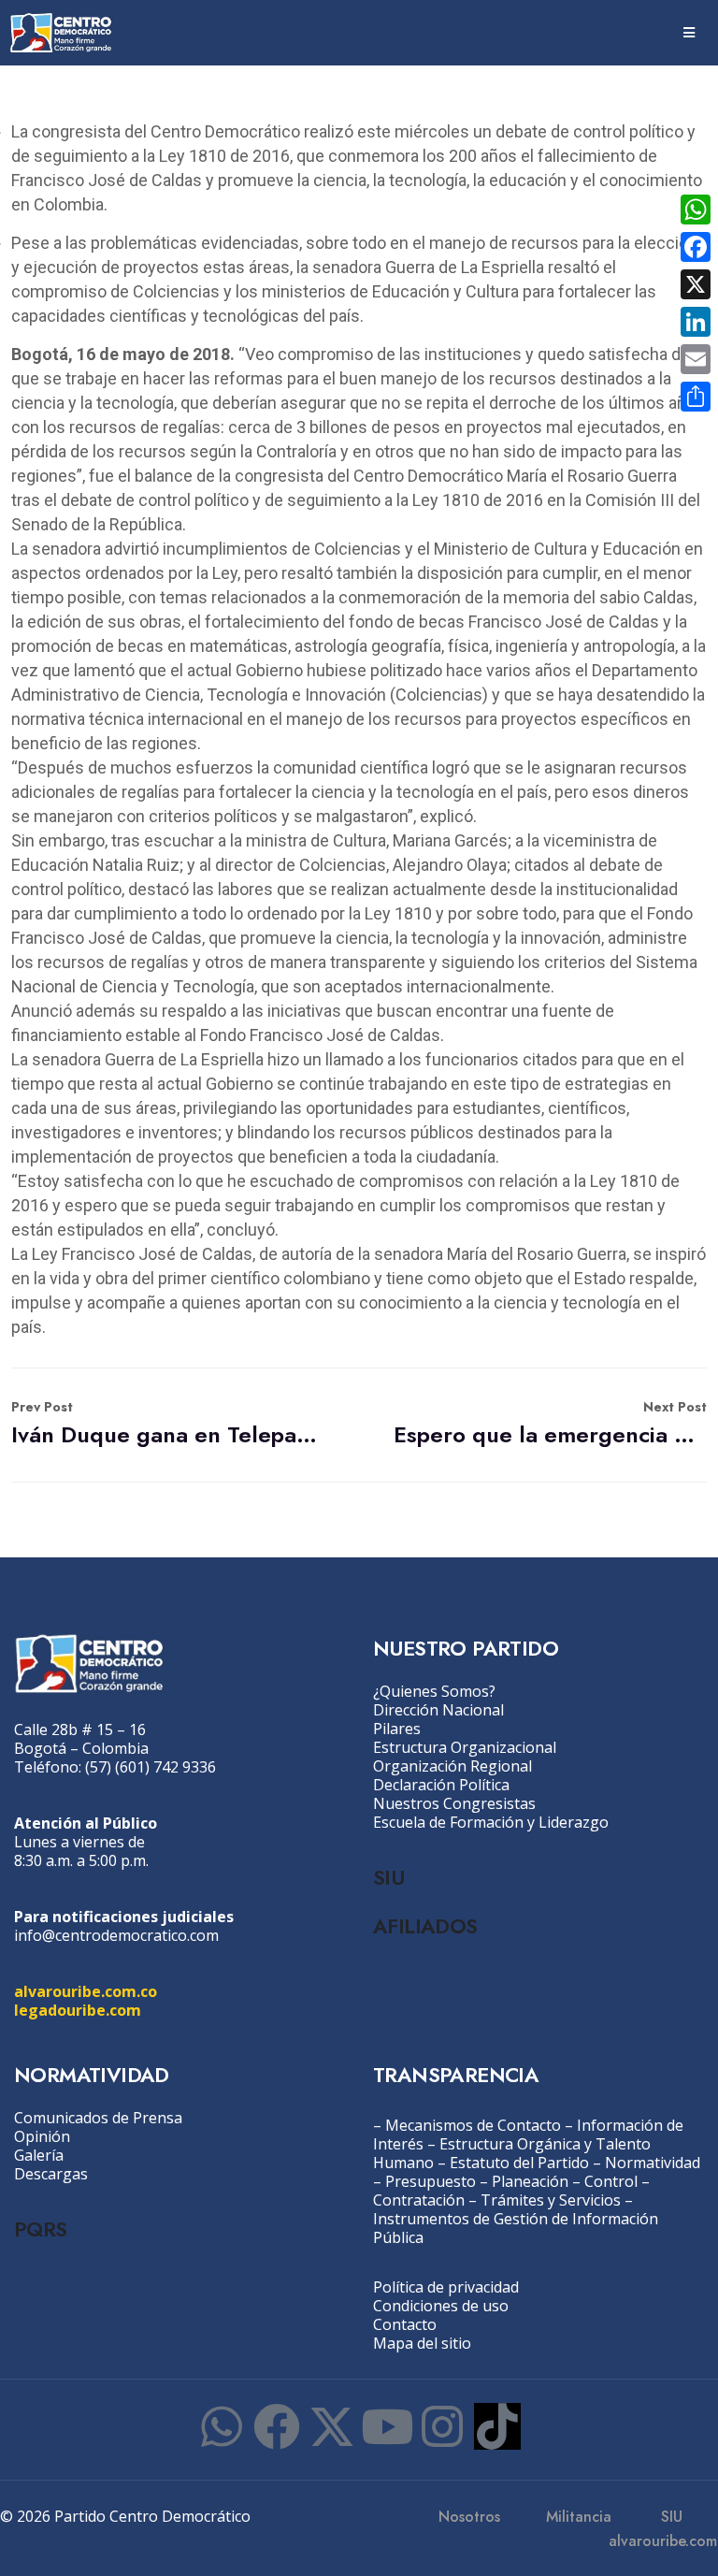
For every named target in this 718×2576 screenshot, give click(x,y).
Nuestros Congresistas (454, 1803)
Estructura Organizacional (465, 1747)
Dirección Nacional (438, 1710)
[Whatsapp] (222, 2426)
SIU (388, 1877)
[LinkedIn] (696, 322)
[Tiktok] (497, 2426)
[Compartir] (696, 397)
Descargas (51, 2174)
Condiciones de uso (441, 2306)
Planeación (530, 2181)
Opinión (42, 2136)
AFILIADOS (425, 1926)
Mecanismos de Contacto (473, 2125)
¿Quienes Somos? (434, 1691)
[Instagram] (442, 2426)
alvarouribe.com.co (86, 1991)
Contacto (405, 2324)
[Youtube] (387, 2426)
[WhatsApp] (696, 210)
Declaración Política (441, 1785)
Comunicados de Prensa (98, 2118)
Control (611, 2181)
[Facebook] (277, 2426)
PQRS (41, 2229)
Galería (39, 2155)
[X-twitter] (332, 2426)
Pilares (397, 1729)
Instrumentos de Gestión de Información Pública (516, 2228)
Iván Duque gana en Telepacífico (168, 1424)
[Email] (696, 359)
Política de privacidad (446, 2287)
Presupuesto (431, 2181)
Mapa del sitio (422, 2343)
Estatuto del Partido (519, 2163)
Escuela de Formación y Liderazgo (491, 1822)
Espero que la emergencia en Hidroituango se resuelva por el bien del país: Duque (550, 1424)
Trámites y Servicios (551, 2200)
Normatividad (653, 2163)
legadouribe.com (78, 2010)
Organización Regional (452, 1766)
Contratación (419, 2200)
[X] (696, 284)
